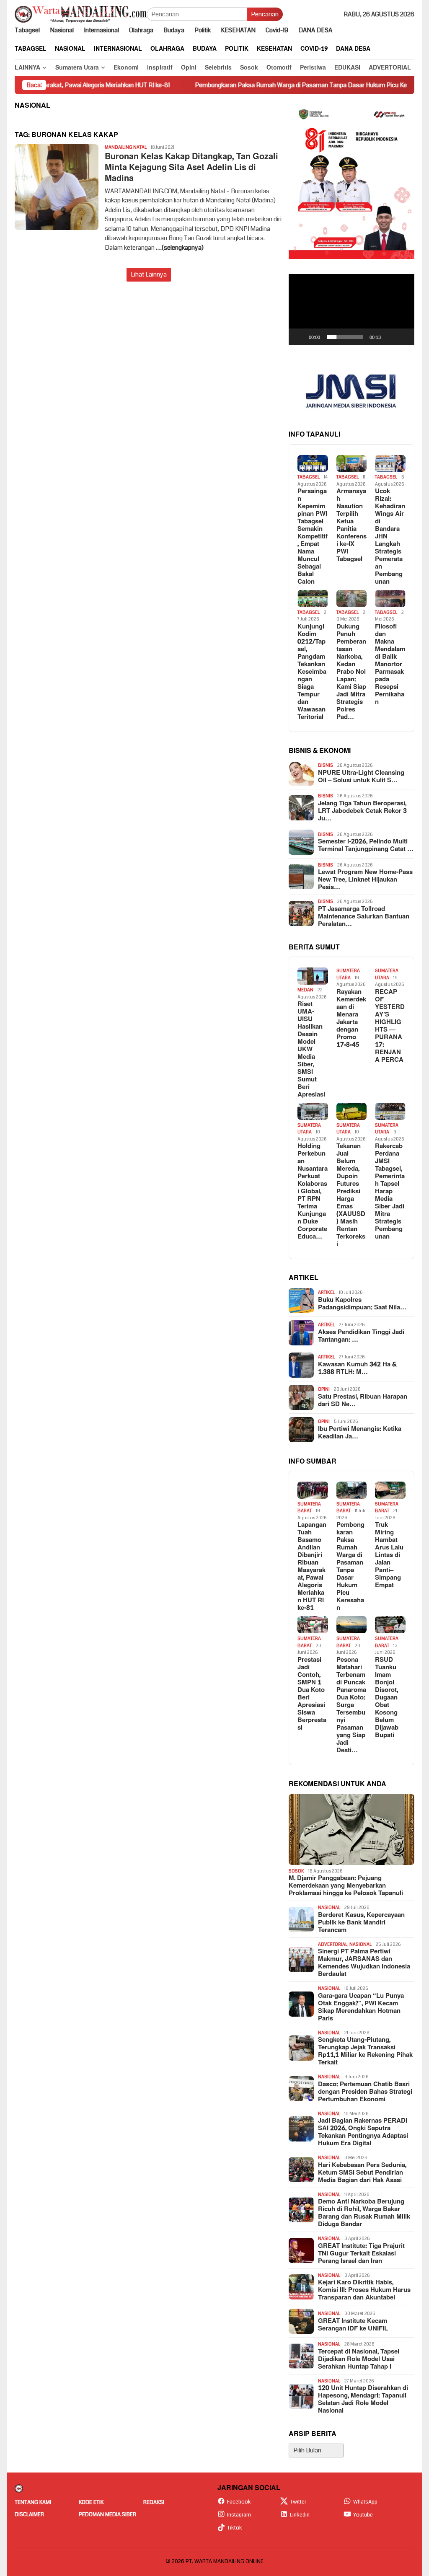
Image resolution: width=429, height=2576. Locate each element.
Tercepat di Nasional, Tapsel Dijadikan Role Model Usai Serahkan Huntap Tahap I (359, 2359)
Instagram (239, 2515)
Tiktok (235, 2528)
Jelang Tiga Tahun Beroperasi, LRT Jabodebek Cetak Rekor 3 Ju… (362, 811)
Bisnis (326, 765)
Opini (324, 1389)
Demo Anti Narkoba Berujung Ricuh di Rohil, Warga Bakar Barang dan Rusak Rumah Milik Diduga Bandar (364, 2213)
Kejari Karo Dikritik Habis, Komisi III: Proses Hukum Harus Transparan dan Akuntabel (364, 2290)
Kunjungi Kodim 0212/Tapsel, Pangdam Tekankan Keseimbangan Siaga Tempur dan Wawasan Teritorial (312, 672)
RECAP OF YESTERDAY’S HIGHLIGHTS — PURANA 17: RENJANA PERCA (390, 1026)
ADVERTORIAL (333, 1944)
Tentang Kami (33, 2502)
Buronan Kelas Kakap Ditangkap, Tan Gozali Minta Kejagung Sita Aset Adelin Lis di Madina (191, 168)
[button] (351, 310)
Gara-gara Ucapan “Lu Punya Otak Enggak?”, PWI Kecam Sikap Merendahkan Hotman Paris (361, 2007)
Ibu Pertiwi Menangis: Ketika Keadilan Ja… (360, 1433)
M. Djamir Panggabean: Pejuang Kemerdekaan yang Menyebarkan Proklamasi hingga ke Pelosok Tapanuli (346, 1886)
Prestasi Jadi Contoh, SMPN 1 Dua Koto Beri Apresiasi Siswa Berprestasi (312, 1694)
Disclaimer (29, 2514)
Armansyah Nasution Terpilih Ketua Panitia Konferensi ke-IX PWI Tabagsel (351, 525)
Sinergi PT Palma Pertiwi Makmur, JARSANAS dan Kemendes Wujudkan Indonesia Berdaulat (364, 1963)
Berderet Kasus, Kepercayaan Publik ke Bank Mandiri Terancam (361, 1923)
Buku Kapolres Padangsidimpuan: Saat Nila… (362, 1304)
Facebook (239, 2502)
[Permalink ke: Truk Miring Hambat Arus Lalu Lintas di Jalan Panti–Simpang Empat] (390, 1490)
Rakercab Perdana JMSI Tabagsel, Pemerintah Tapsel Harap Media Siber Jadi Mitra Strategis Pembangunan (390, 1192)
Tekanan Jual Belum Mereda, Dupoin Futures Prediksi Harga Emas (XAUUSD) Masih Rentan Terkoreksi (351, 1195)
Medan (305, 990)
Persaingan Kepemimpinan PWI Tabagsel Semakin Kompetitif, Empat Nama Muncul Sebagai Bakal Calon (313, 537)
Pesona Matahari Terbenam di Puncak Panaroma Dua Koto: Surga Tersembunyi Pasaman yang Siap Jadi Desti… (351, 1705)
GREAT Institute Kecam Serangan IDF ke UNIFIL (353, 2325)
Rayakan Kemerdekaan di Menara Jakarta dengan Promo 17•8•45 (351, 1019)
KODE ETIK (91, 2502)
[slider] (345, 337)
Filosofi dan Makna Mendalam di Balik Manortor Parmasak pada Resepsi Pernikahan (390, 665)
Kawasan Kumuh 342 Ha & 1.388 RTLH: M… (357, 1368)
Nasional (329, 1907)
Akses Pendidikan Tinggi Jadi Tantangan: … (361, 1336)
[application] (351, 310)
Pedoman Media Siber (107, 2514)
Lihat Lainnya (149, 274)
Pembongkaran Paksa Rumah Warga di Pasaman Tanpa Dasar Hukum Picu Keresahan (248, 85)
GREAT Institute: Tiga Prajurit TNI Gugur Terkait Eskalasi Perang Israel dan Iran (361, 2254)
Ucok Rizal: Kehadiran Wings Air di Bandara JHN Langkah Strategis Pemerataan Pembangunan (390, 537)
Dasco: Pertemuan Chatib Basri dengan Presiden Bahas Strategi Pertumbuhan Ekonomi (365, 2092)
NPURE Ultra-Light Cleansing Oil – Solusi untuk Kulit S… (361, 777)
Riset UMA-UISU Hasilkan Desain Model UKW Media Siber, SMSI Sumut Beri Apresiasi (311, 1050)
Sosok (296, 1871)
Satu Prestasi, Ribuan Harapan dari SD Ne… (363, 1401)
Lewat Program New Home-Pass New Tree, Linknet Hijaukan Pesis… (365, 880)
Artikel (326, 1292)
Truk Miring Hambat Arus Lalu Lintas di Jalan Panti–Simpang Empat (389, 1555)
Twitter (298, 2502)
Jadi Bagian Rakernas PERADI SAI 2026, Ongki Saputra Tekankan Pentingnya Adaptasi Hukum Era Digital (363, 2132)
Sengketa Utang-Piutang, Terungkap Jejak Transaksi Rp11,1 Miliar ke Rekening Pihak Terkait (365, 2051)
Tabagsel (309, 477)
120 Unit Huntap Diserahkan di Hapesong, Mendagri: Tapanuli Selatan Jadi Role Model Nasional (363, 2400)
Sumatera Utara (348, 974)
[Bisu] (390, 337)
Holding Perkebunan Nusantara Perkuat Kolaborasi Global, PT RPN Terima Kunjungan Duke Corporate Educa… (313, 1192)
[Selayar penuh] (403, 337)
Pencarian (265, 14)
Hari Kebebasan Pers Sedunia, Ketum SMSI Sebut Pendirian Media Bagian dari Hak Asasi (362, 2173)
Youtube (363, 2515)
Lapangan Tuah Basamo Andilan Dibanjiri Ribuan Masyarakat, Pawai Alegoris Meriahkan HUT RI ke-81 (312, 1567)
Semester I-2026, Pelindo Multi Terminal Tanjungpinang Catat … (366, 846)
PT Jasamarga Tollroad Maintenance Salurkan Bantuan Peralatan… (364, 917)
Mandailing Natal (126, 147)
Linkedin (300, 2515)
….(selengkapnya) (180, 248)
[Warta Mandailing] (81, 14)
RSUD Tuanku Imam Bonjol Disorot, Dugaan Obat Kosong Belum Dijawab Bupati (387, 1698)
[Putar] (300, 337)
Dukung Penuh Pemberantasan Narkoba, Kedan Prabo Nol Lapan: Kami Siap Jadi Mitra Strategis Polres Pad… (351, 672)
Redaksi (154, 2502)
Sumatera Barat (309, 1508)
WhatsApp (365, 2502)
